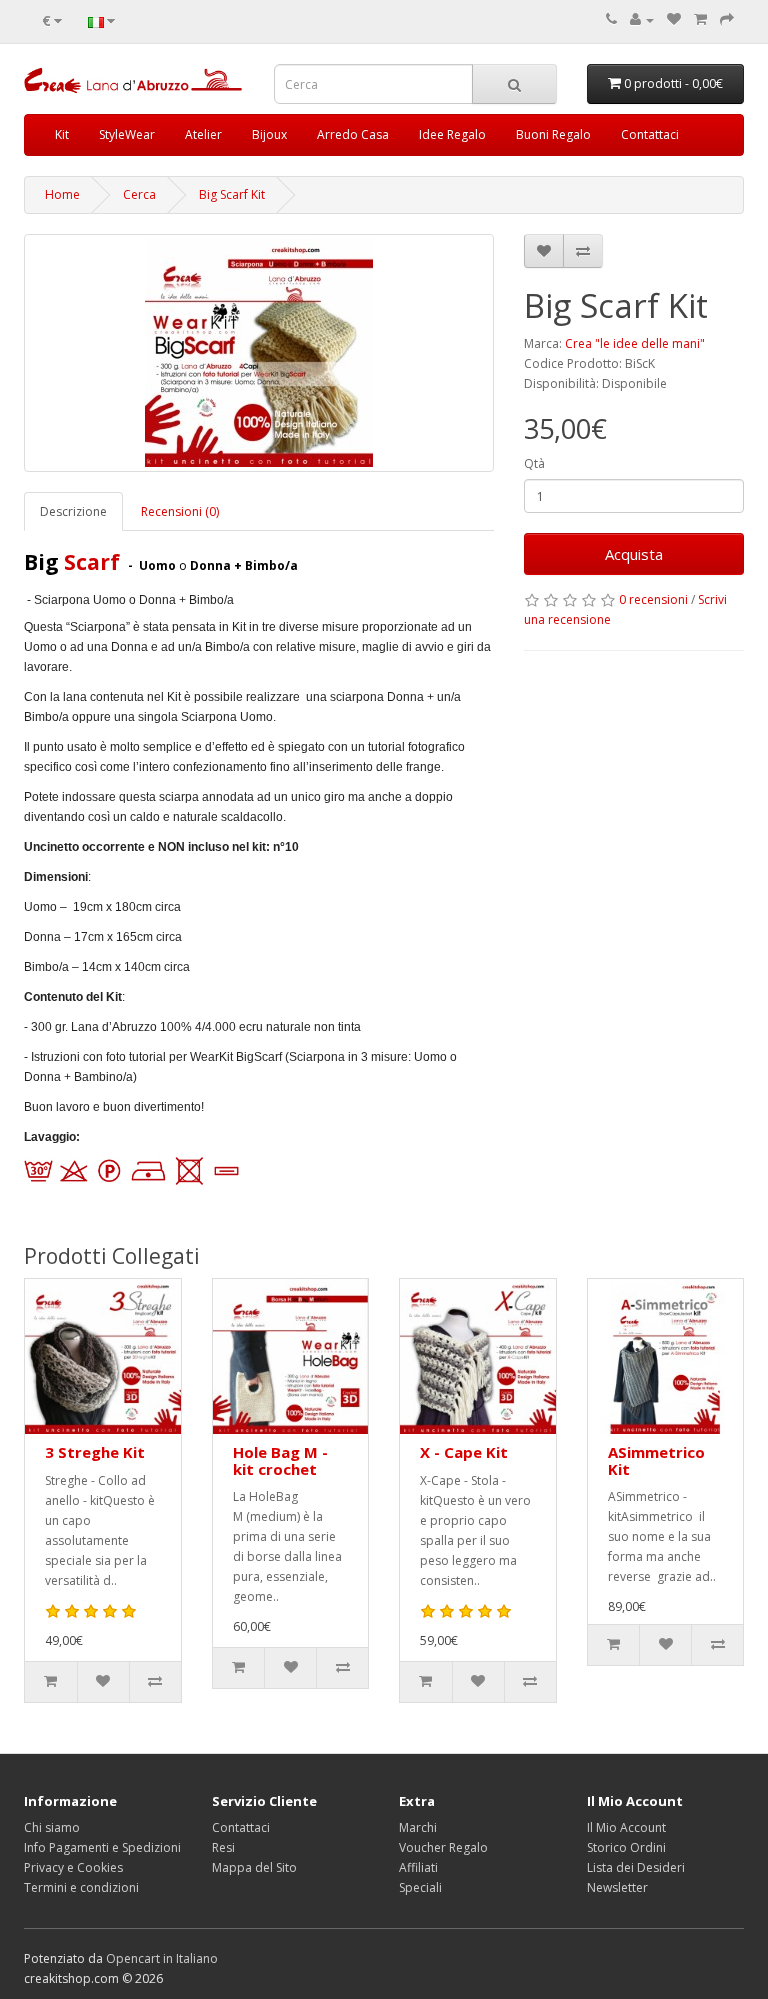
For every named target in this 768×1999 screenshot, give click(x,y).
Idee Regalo (452, 134)
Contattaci (650, 134)
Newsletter (617, 1887)
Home (62, 194)
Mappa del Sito (254, 1867)
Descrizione (73, 511)
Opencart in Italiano (162, 1958)
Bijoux (269, 134)
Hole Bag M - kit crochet (280, 1460)
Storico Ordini (626, 1847)
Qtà (534, 463)
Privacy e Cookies (73, 1867)
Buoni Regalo (553, 134)
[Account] (642, 19)
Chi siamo (52, 1827)
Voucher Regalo (443, 1847)
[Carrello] (700, 19)
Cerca (139, 194)
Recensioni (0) (180, 511)
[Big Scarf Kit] (259, 353)
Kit (62, 134)
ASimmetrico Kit (656, 1460)
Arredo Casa (353, 134)
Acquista (634, 554)
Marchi (418, 1827)
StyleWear (127, 134)
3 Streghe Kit (95, 1452)
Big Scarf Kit (232, 194)
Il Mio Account (626, 1827)
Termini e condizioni (81, 1887)
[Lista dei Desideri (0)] (674, 19)
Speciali (420, 1887)
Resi (223, 1847)
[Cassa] (727, 19)
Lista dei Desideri (636, 1867)
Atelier (203, 134)
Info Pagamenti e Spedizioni (102, 1847)
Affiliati (418, 1867)
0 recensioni (653, 599)
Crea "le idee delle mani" (635, 343)
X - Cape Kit (464, 1452)
